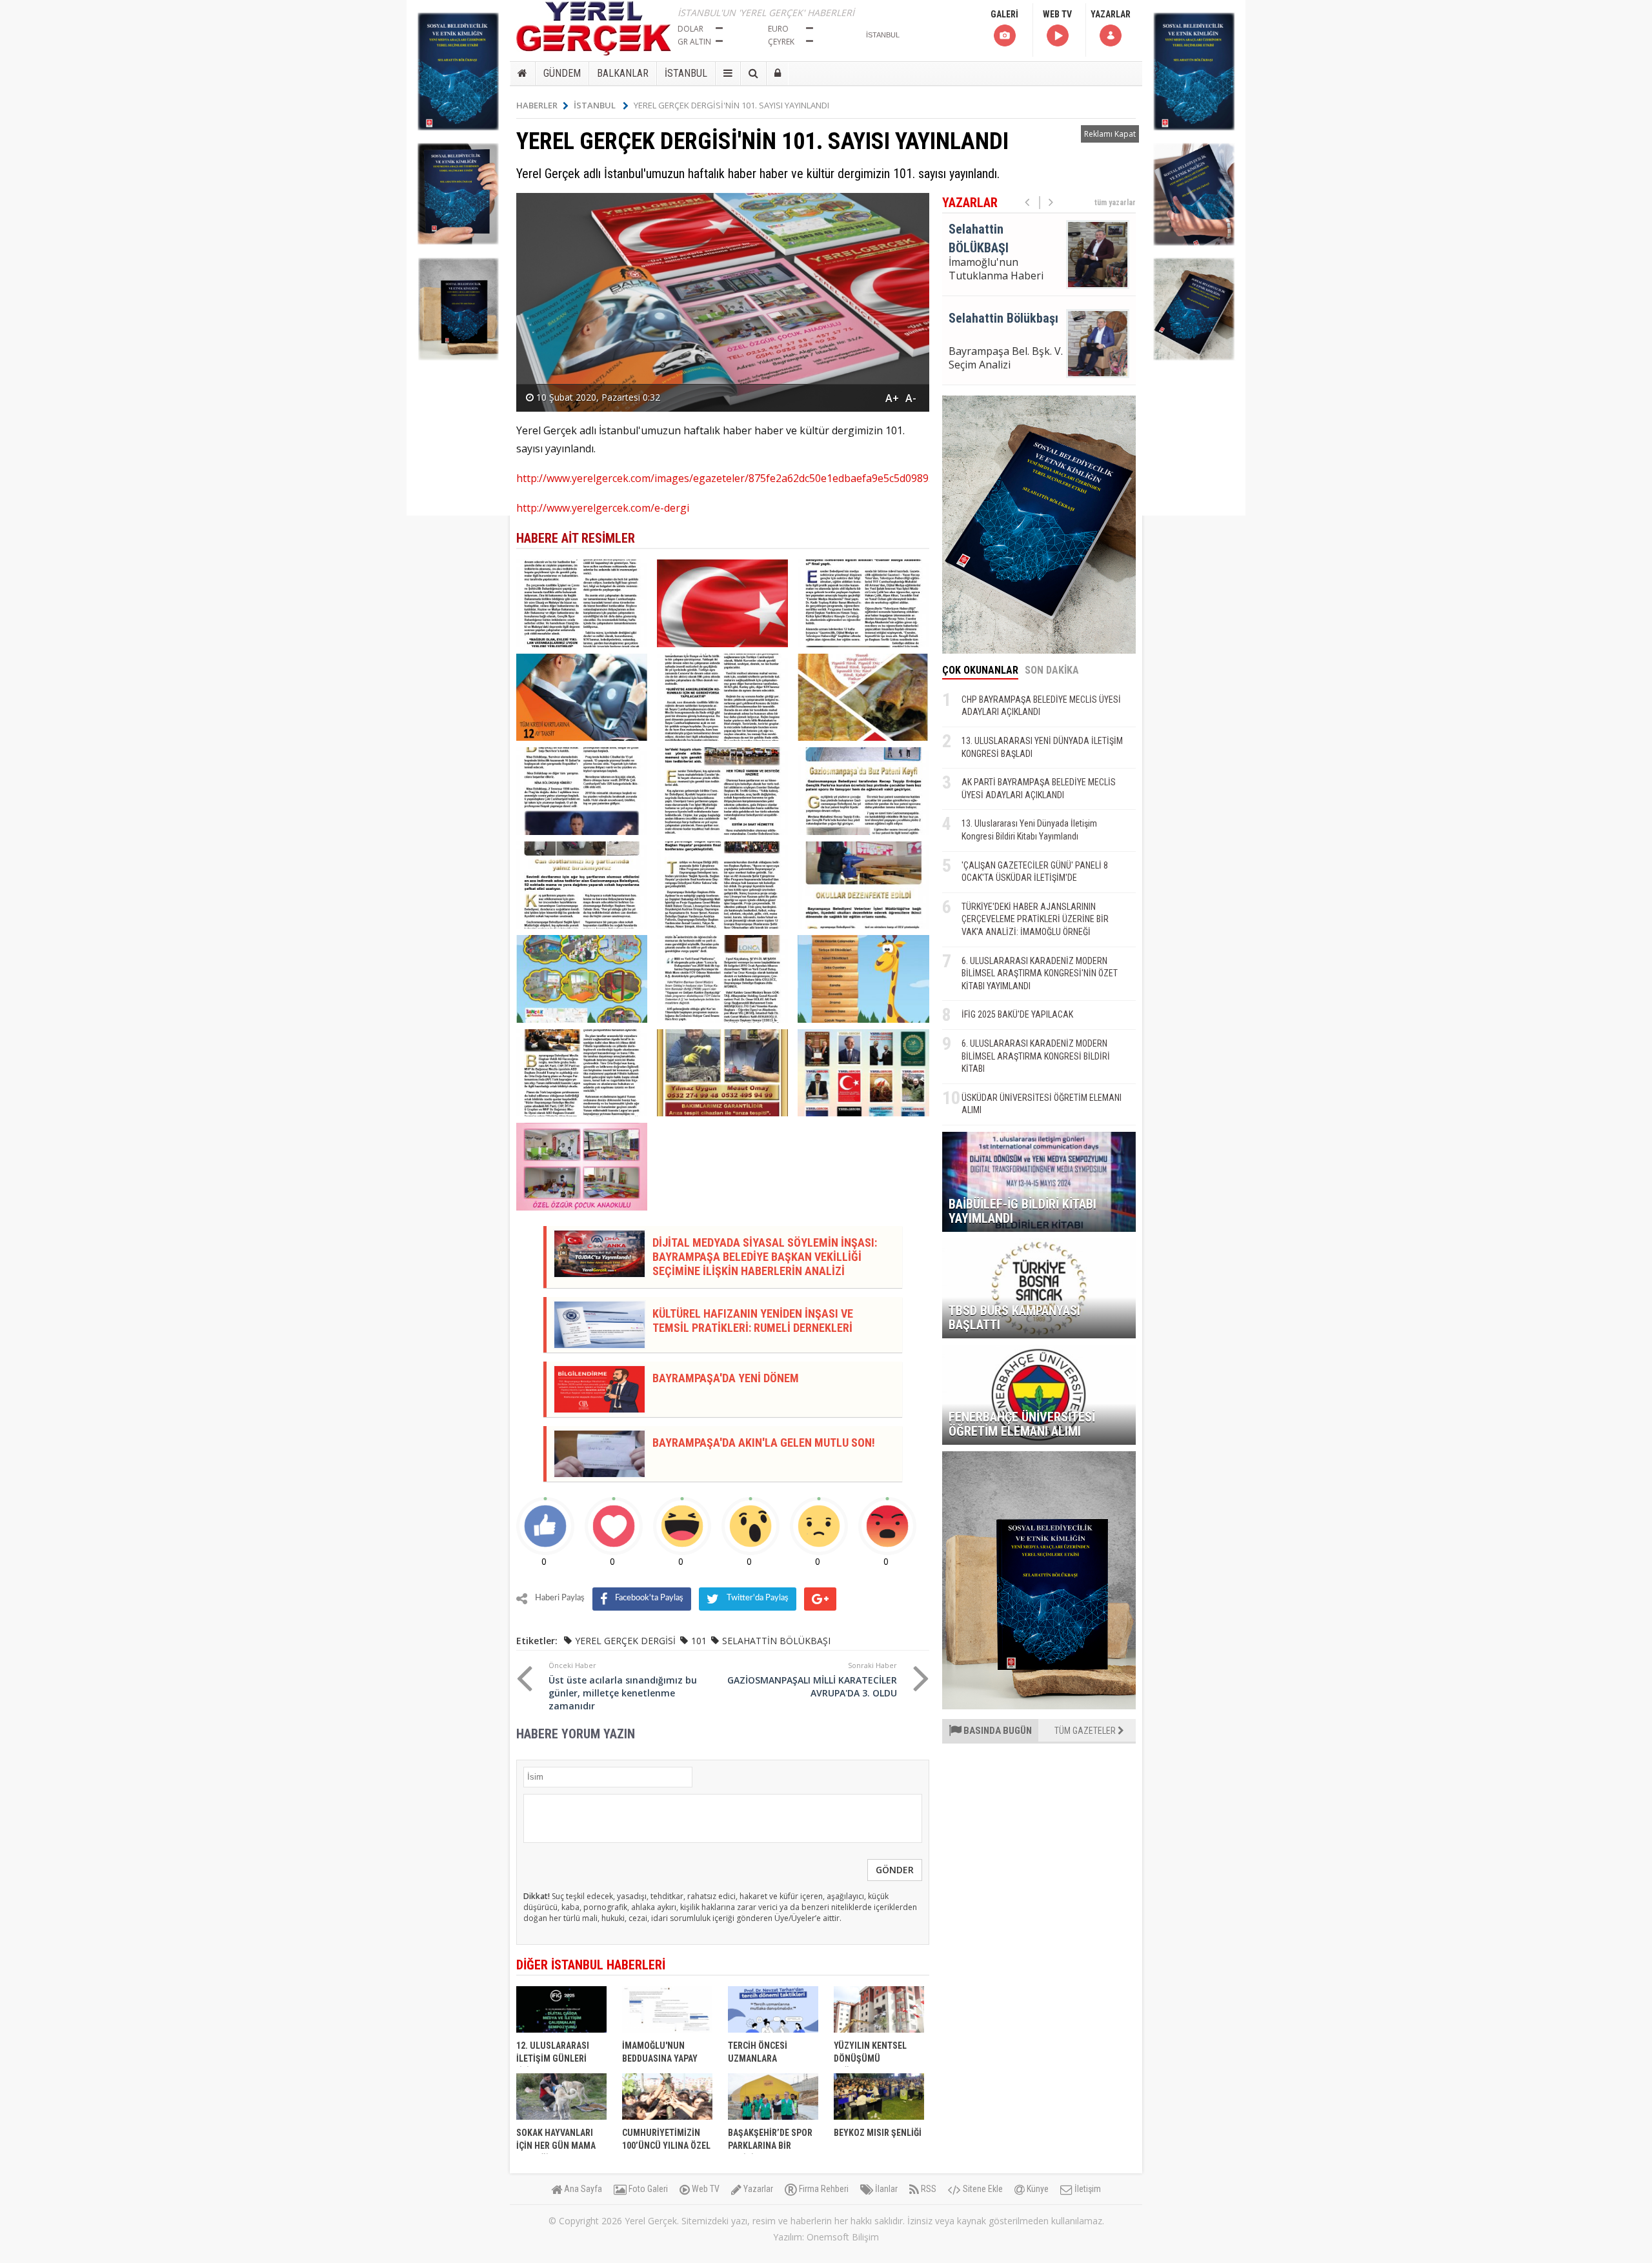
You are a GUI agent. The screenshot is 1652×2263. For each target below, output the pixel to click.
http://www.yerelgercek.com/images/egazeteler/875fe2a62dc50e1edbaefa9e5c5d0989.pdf (731, 478)
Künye (1037, 2189)
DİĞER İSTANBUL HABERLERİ (591, 1965)
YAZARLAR (1111, 14)
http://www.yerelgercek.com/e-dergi (603, 508)
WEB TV (1057, 14)
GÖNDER (895, 1870)
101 (699, 1641)
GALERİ (1004, 14)
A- (911, 398)
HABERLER (537, 105)
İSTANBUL (686, 73)
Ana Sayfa (582, 2189)
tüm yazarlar (1115, 203)
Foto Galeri (647, 2189)
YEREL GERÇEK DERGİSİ (625, 1641)
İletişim (1087, 2189)
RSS (928, 2189)
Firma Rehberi (823, 2189)
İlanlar (885, 2189)
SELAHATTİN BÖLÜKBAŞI (776, 1641)
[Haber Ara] (753, 74)
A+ (892, 398)
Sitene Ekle (982, 2189)
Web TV (705, 2189)
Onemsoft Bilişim (843, 2237)
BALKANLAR (623, 73)
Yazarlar (757, 2189)
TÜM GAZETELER (1086, 1731)
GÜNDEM (562, 73)
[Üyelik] (778, 74)
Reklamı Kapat (1110, 134)
